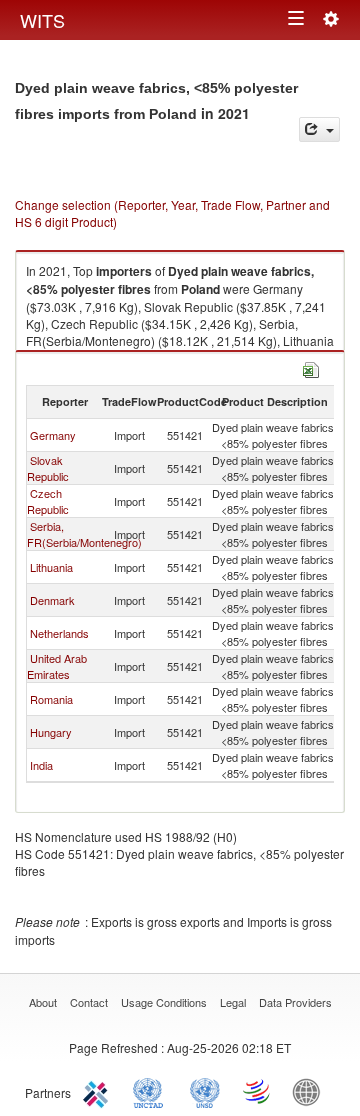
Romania (51, 699)
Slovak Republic (48, 468)
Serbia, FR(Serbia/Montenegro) (84, 534)
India (41, 765)
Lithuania (51, 567)
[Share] (319, 129)
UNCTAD (152, 1091)
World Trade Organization (258, 1091)
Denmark (52, 600)
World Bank (311, 1091)
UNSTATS (205, 1091)
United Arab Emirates (57, 666)
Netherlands (59, 633)
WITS (42, 20)
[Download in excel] (311, 367)
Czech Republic (48, 501)
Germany (53, 435)
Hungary (51, 732)
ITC (99, 1091)
